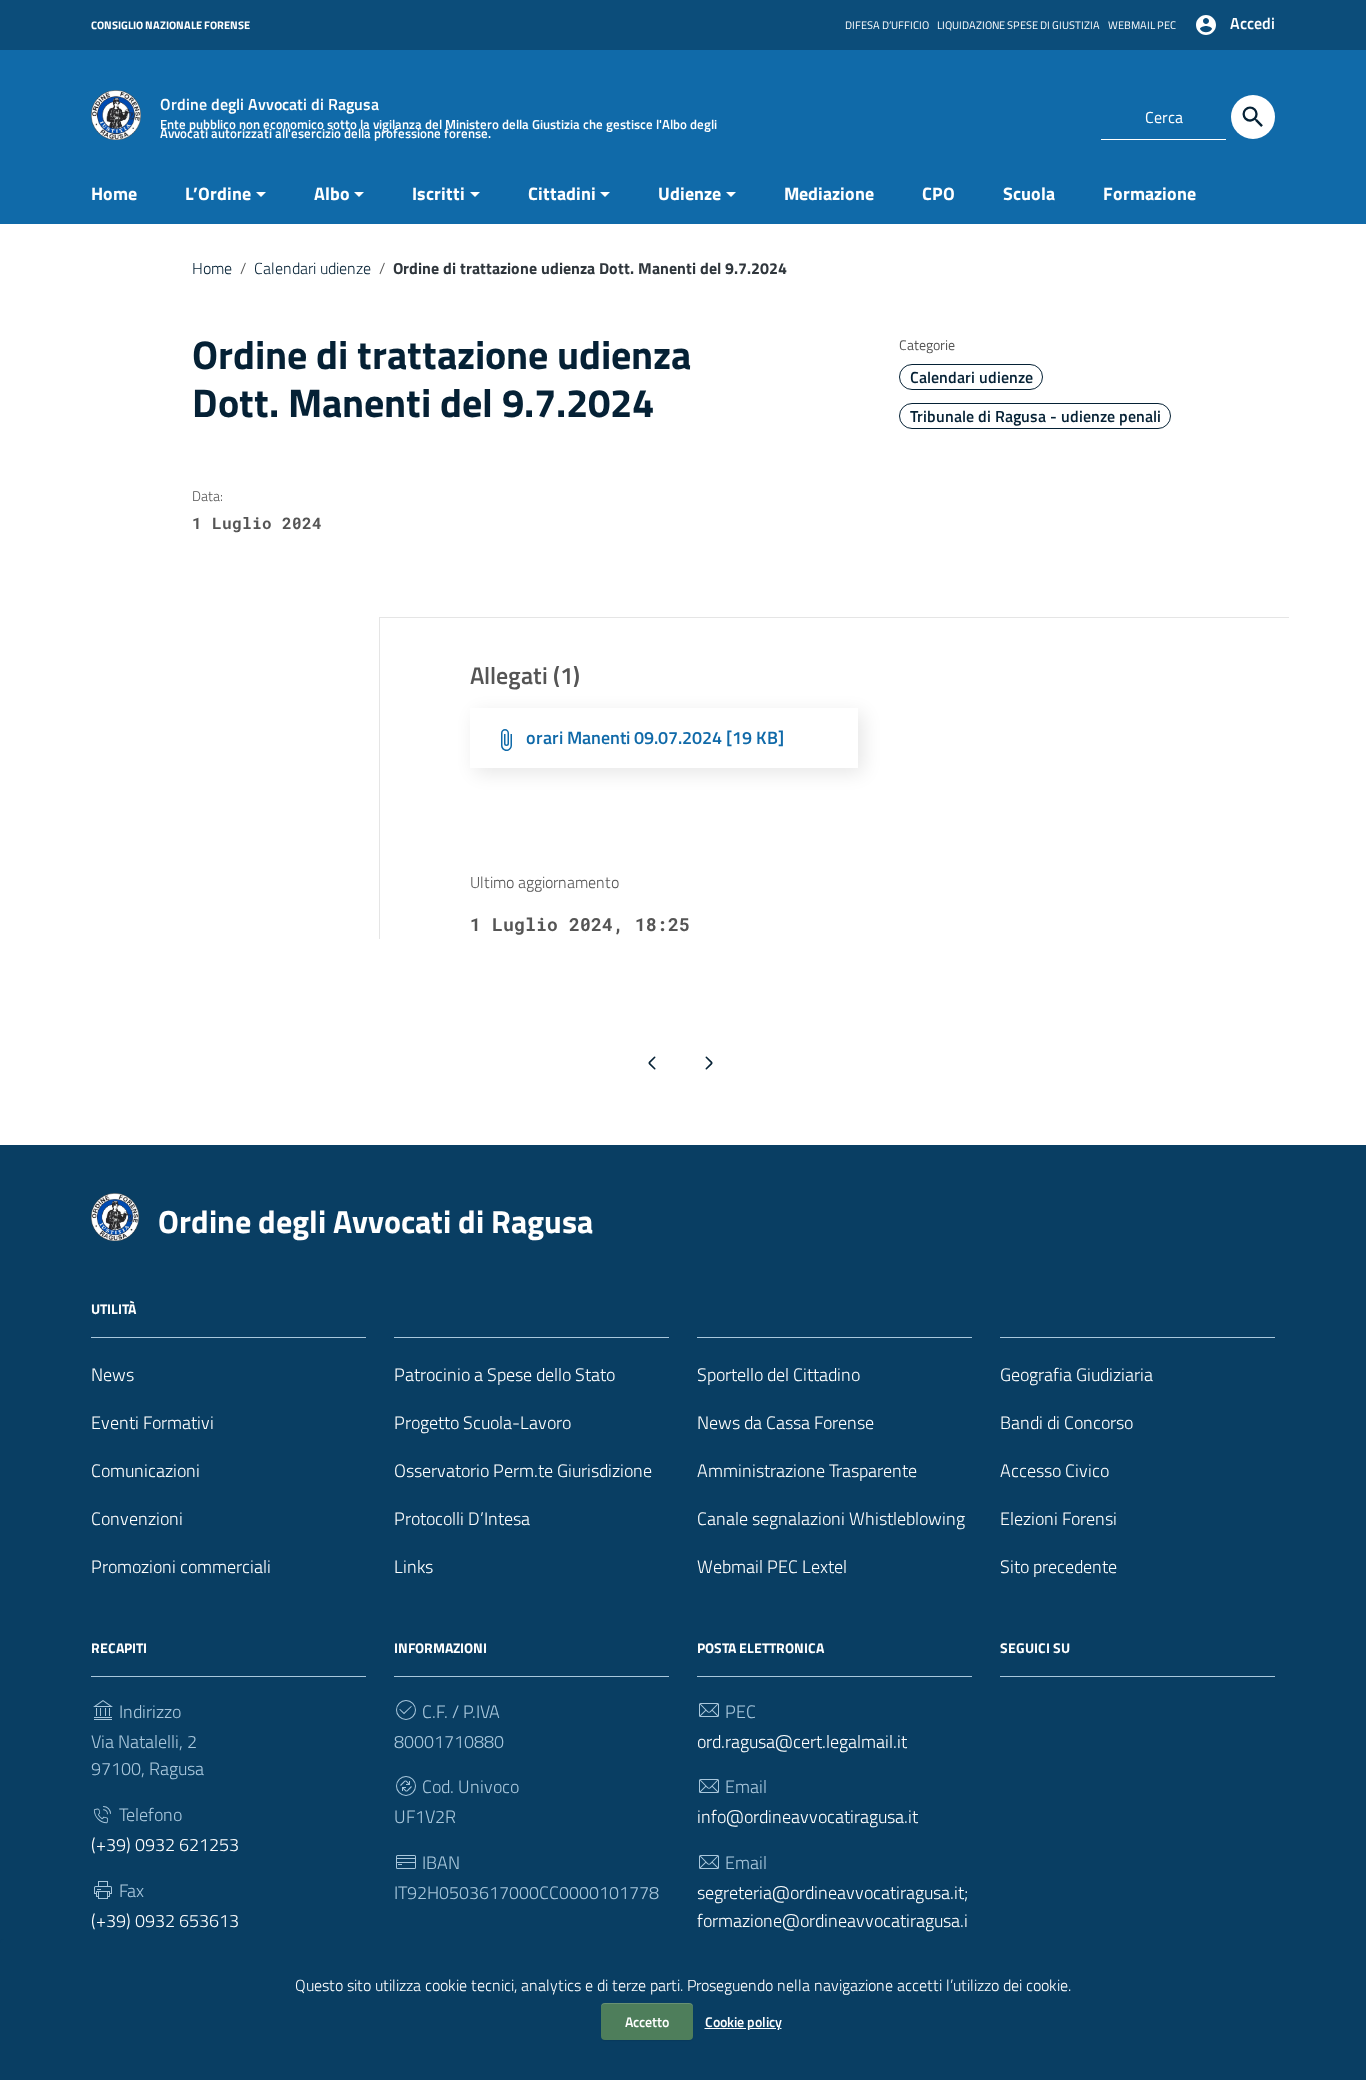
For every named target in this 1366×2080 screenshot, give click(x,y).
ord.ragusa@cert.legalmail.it (802, 1741)
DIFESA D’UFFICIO (887, 25)
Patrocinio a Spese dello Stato (504, 1374)
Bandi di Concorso (1066, 1422)
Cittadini (562, 193)
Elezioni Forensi (1058, 1518)
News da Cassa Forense (785, 1422)
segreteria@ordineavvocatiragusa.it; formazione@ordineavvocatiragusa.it (832, 1920)
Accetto (647, 2021)
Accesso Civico (1054, 1470)
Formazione (1149, 193)
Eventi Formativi (152, 1422)
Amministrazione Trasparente (807, 1470)
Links (413, 1566)
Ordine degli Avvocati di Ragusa (375, 1221)
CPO (938, 193)
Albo (332, 193)
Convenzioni (137, 1518)
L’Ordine (218, 193)
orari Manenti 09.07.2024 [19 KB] (655, 737)
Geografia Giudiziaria (1076, 1374)
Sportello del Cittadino (778, 1374)
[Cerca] (1253, 117)
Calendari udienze (312, 268)
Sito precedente (1058, 1566)
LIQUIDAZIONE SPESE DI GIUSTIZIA (1018, 25)
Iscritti (438, 193)
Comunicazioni (145, 1470)
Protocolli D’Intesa (462, 1518)
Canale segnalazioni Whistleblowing (831, 1518)
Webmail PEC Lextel (772, 1566)
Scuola (1029, 193)
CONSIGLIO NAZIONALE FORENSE (170, 25)
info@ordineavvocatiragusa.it (807, 1816)
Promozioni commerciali (181, 1566)
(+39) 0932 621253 (165, 1844)
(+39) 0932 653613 (165, 1920)
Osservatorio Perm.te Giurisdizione (523, 1470)
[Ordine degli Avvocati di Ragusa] (116, 113)
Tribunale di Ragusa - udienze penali (1035, 416)
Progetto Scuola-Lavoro (482, 1422)
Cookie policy (743, 2021)
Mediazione (829, 193)
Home (114, 193)
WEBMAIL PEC (1142, 25)
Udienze (689, 193)
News (112, 1374)
